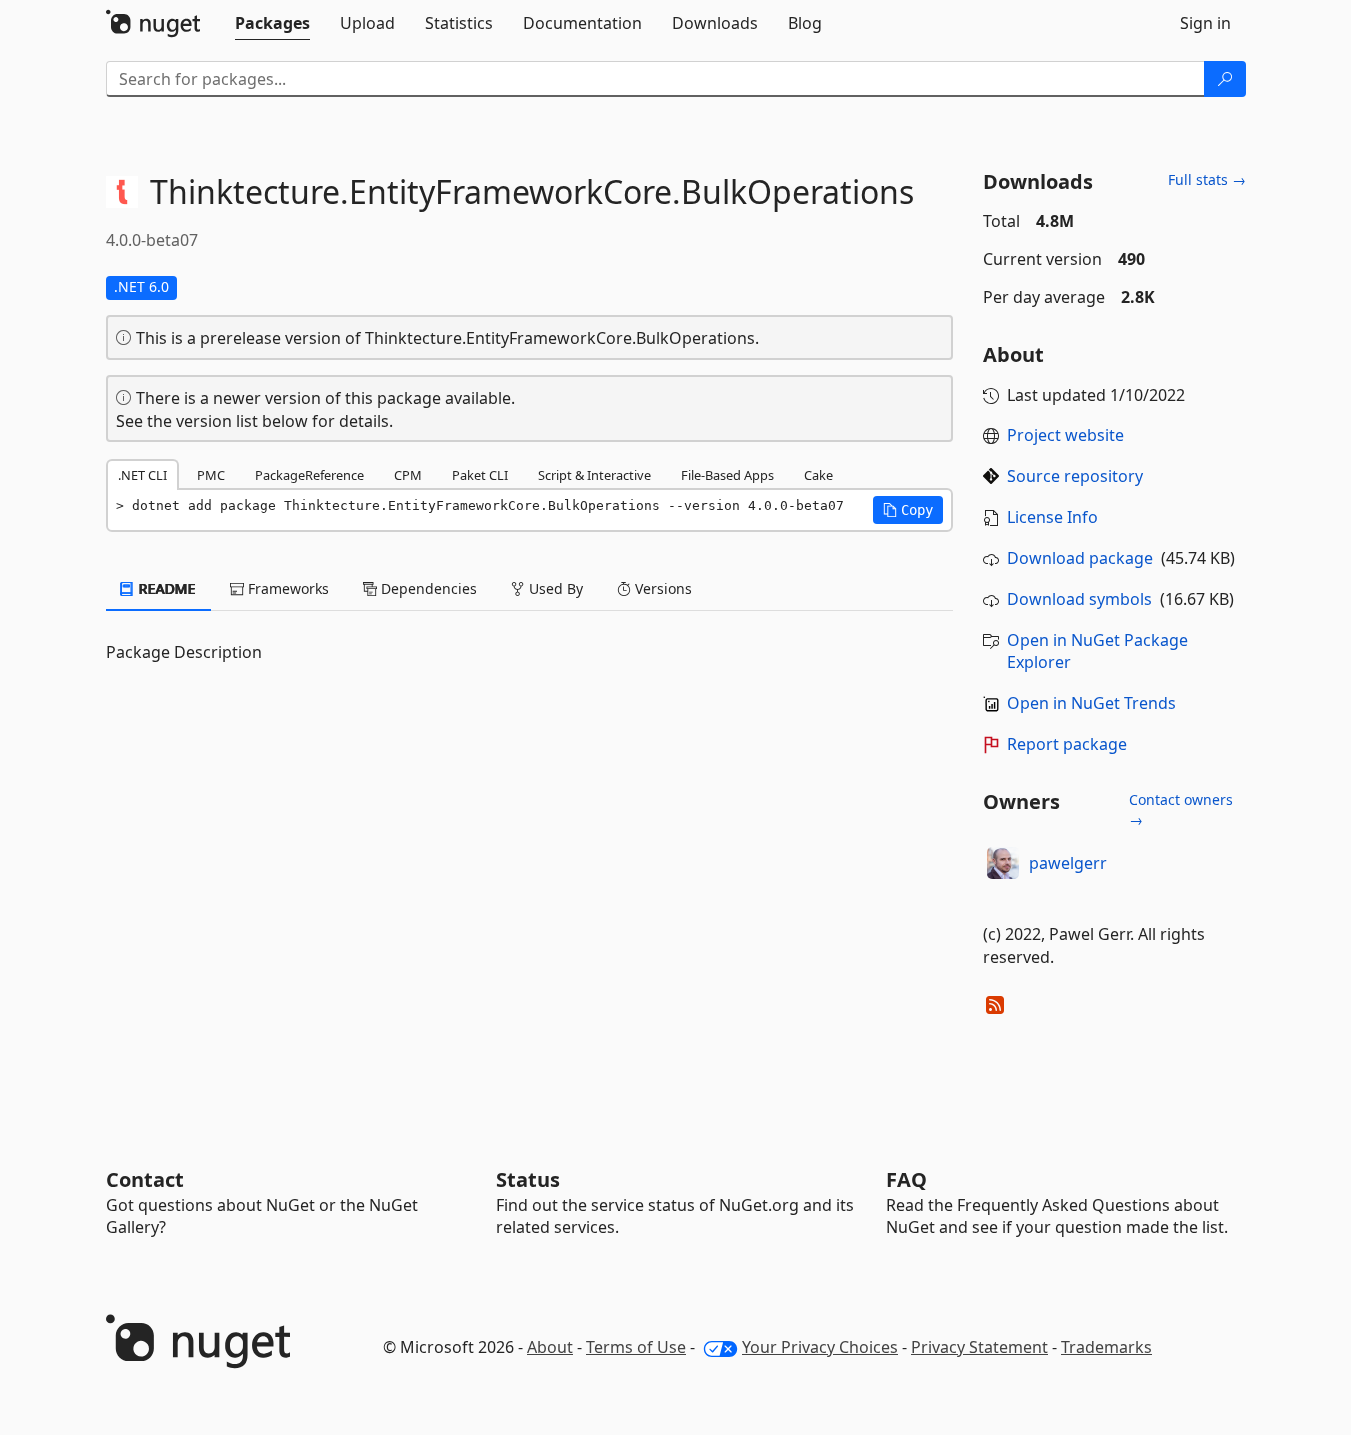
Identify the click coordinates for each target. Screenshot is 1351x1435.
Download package (1080, 558)
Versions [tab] (661, 588)
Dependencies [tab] (427, 588)
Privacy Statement (979, 1347)
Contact (145, 1179)
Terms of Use (636, 1347)
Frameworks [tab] (286, 588)
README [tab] (165, 588)
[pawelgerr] (1003, 863)
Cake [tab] (818, 475)
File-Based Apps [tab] (727, 475)
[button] (908, 510)
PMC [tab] (211, 475)
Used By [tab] (554, 588)
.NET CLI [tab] (142, 475)
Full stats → (1207, 179)
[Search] (1225, 79)
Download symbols (1079, 599)
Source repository (1075, 476)
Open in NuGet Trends (1091, 703)
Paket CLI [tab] (480, 475)
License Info (1052, 517)
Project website (1065, 435)
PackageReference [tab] (309, 475)
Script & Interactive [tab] (594, 475)
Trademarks (1106, 1347)
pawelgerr (1068, 863)
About (550, 1347)
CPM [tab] (408, 475)
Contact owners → (1181, 809)
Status (528, 1179)
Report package (1067, 744)
